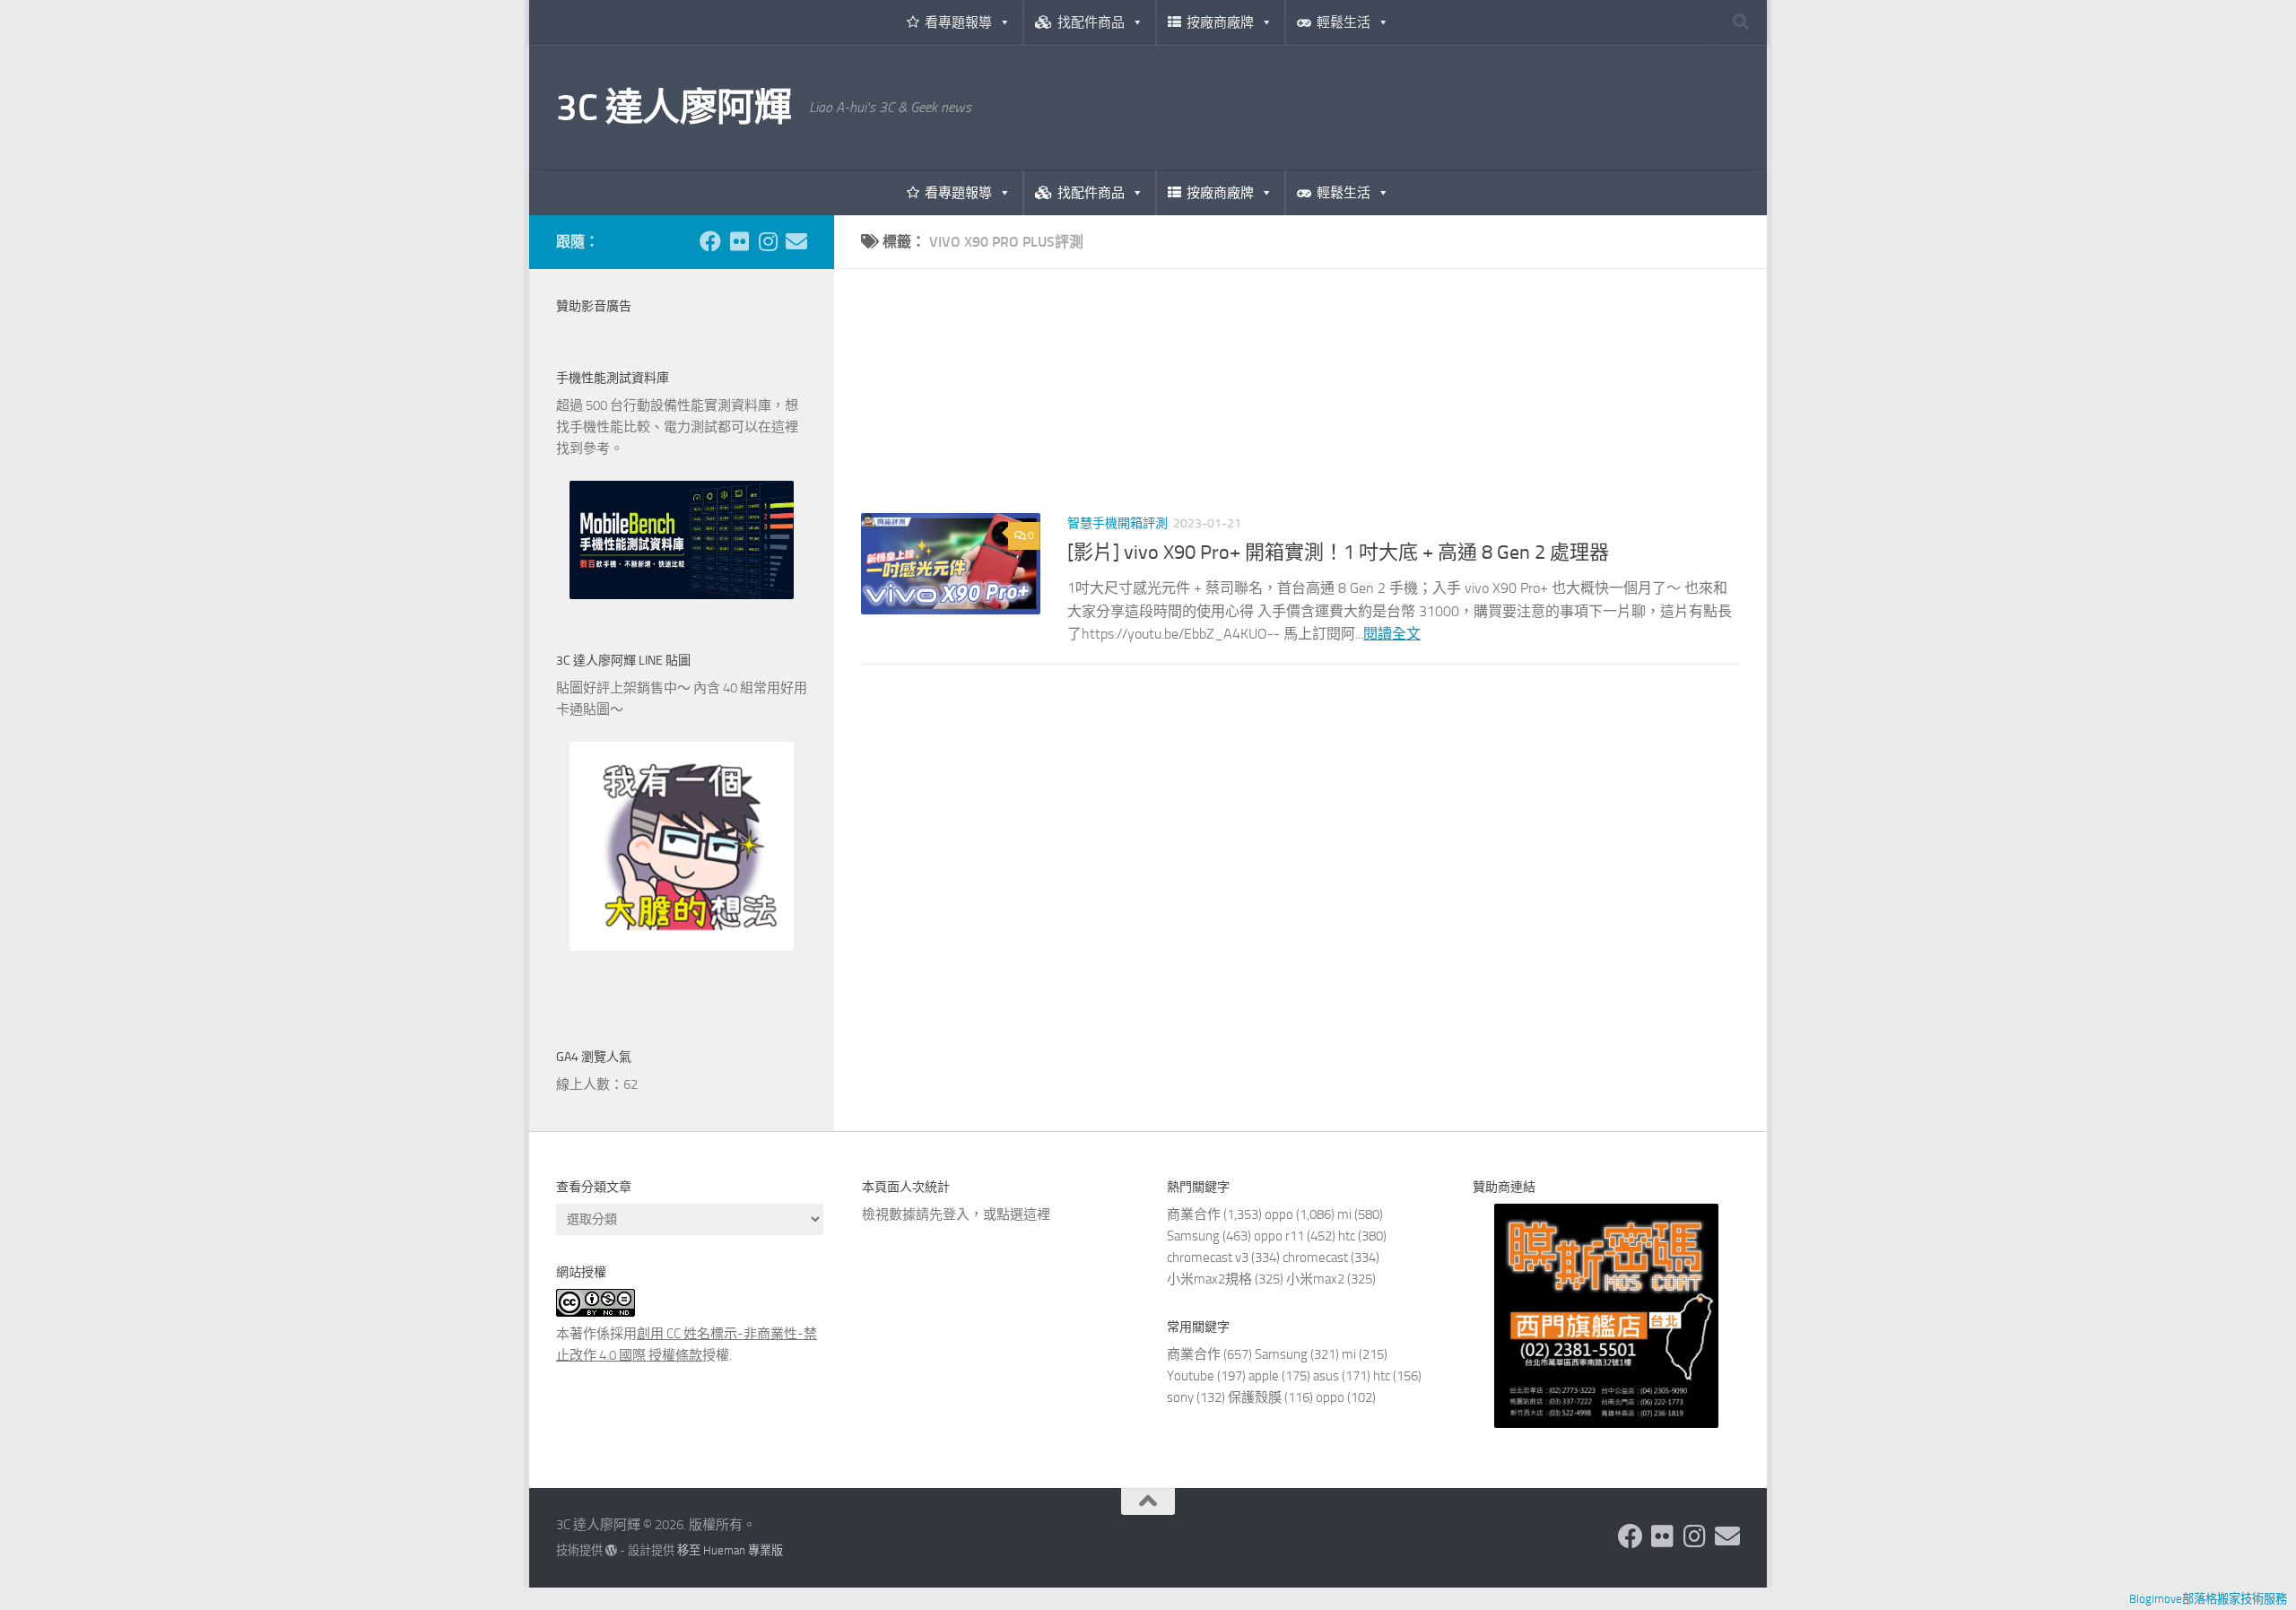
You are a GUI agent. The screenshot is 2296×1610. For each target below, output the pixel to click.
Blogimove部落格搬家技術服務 (2208, 1599)
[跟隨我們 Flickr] (739, 241)
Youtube (1191, 1376)
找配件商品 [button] (1091, 22)
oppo (1279, 1214)
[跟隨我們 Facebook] (710, 241)
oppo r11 (1279, 1236)
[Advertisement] (1300, 405)
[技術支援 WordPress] (611, 1550)
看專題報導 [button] (958, 22)
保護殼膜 (1255, 1397)
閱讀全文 (1392, 634)
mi (1344, 1214)
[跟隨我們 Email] (796, 241)
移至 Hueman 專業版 (730, 1550)
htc (1347, 1236)
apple (1264, 1376)
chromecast (1315, 1258)
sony (1180, 1397)
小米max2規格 (1209, 1279)
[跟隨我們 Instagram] (768, 241)
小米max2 (1315, 1279)
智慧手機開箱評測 (1118, 523)
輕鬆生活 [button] (1344, 22)
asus (1326, 1376)
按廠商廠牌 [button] (1220, 22)
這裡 (1037, 1214)
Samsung (1193, 1236)
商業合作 (1194, 1214)
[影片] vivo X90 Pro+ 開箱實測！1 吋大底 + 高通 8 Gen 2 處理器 (1338, 553)
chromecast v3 (1208, 1258)
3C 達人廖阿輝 (674, 108)
